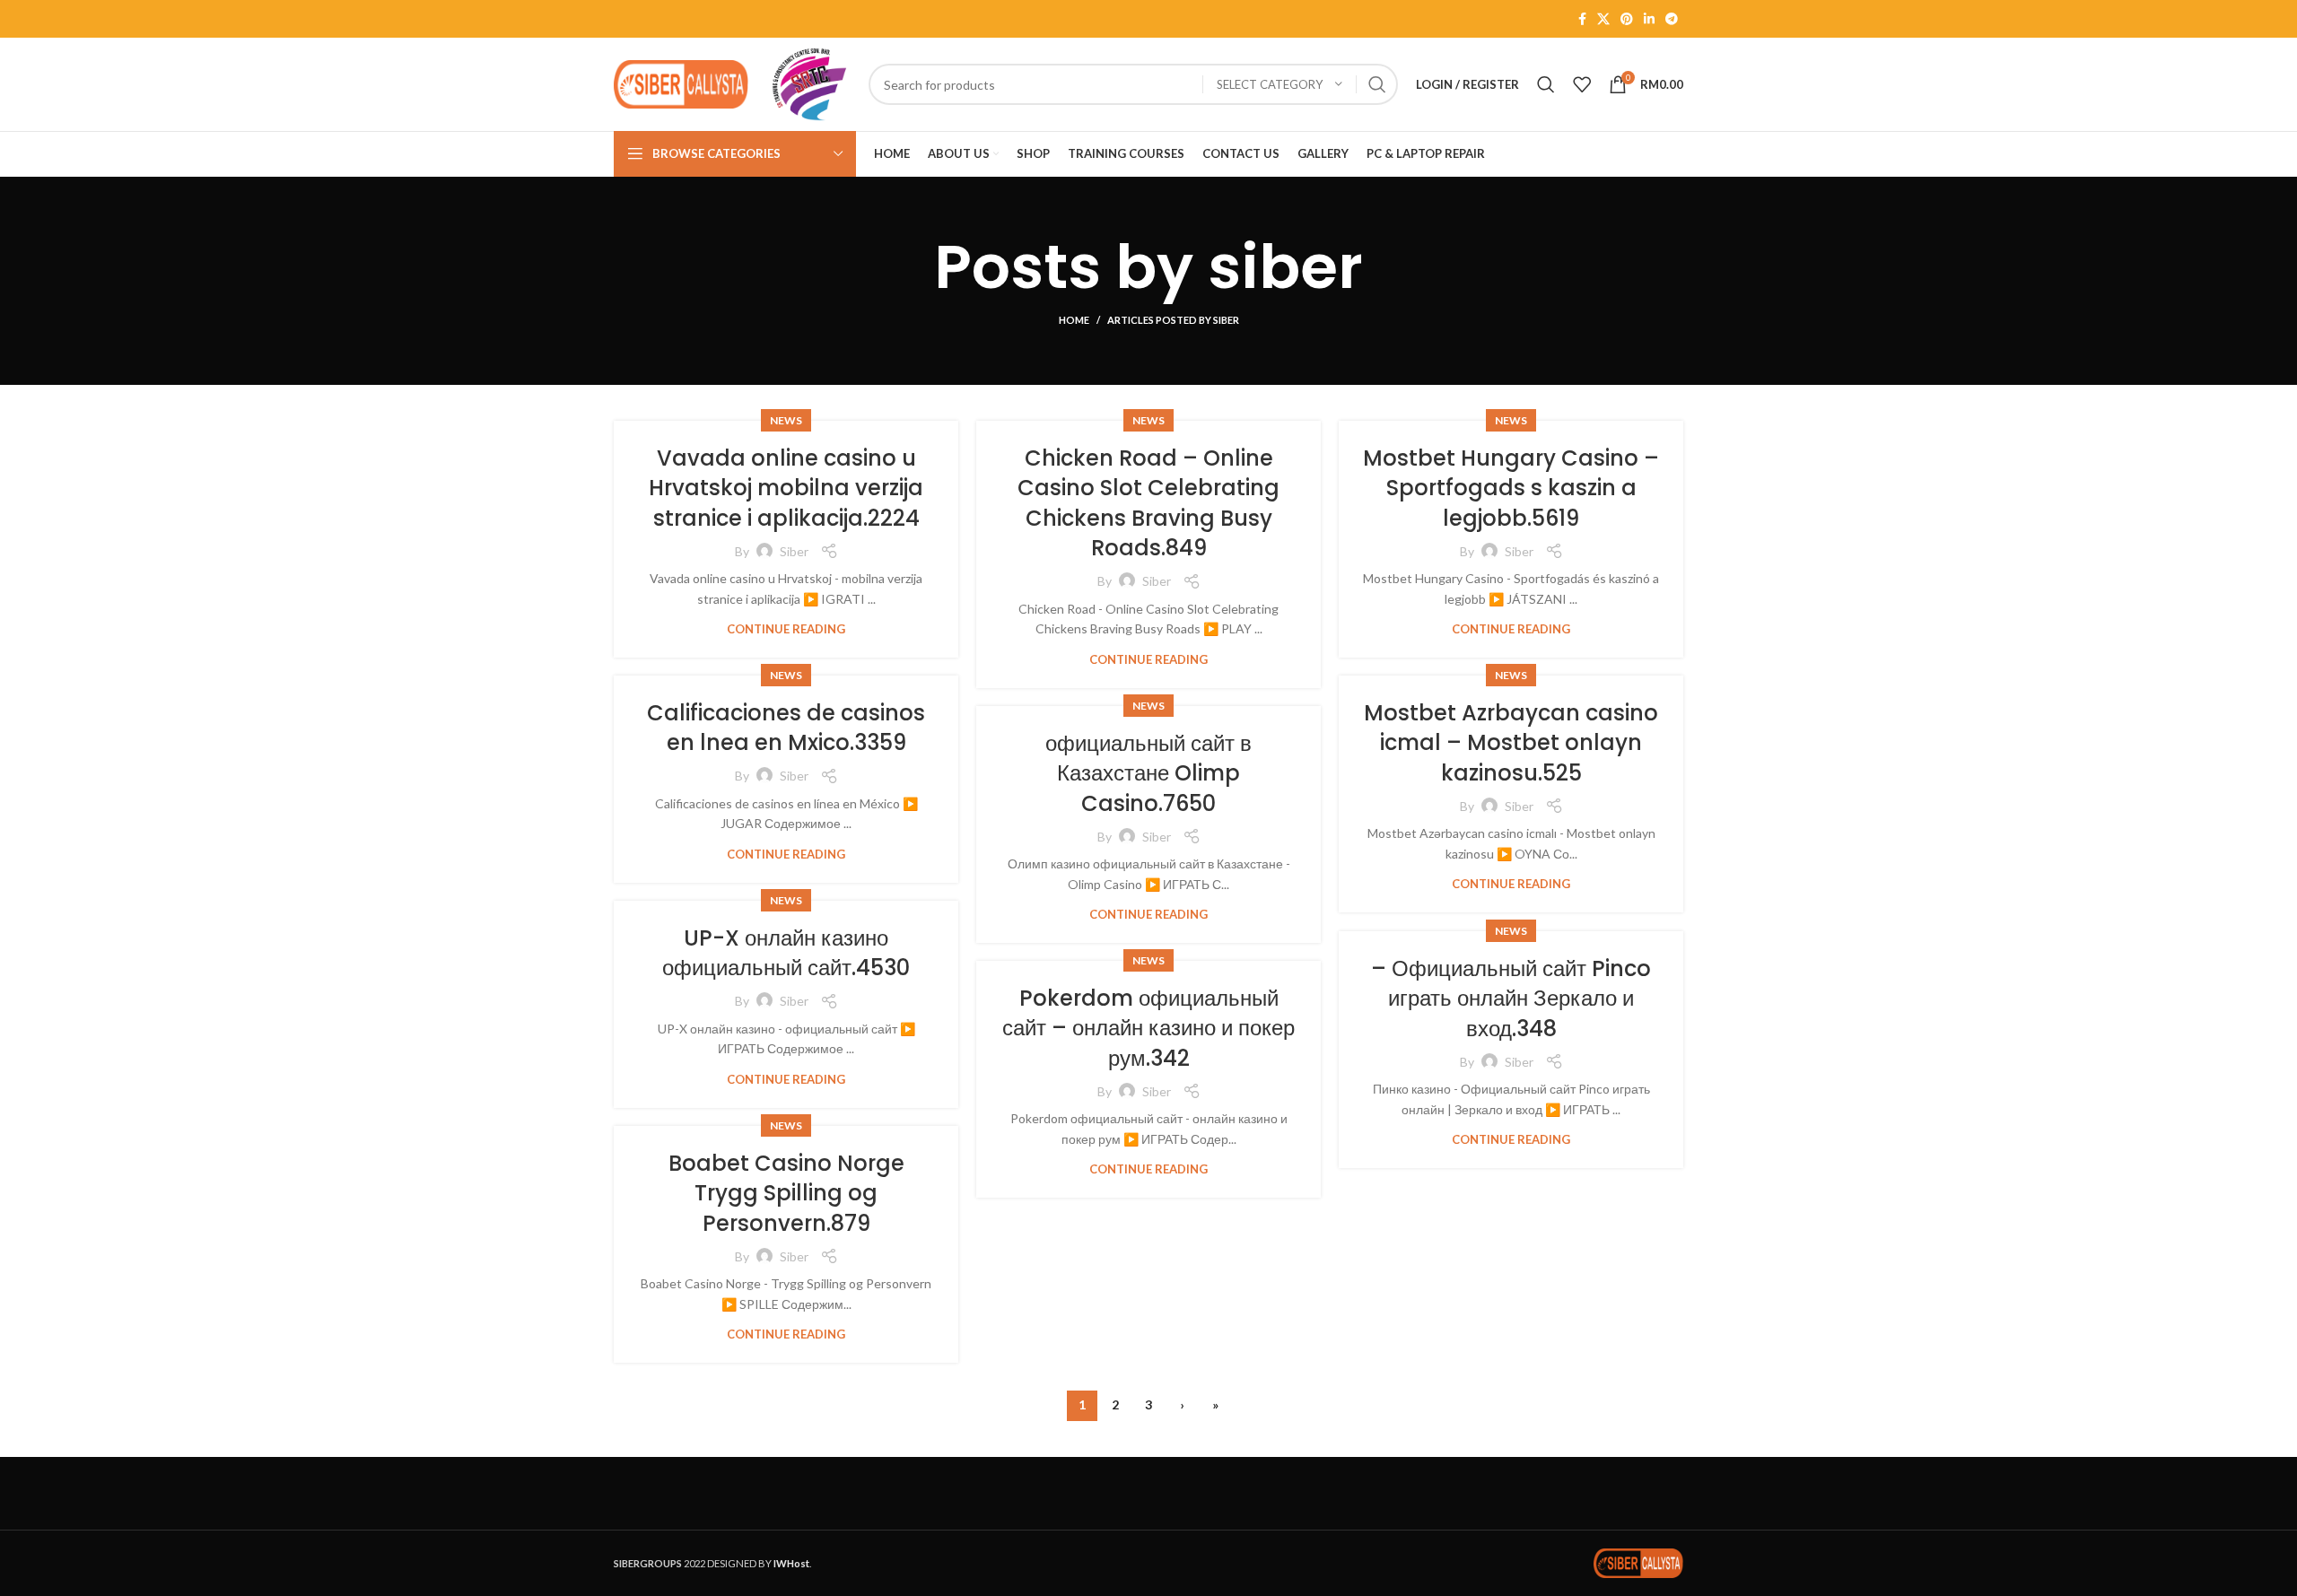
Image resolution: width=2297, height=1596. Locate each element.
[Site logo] (681, 83)
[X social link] (1603, 19)
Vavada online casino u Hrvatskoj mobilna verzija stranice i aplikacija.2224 (786, 488)
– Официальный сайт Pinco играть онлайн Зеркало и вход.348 (1511, 999)
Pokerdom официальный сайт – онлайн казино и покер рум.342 (1148, 1028)
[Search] (1546, 84)
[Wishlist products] (1582, 84)
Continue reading (786, 629)
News (786, 420)
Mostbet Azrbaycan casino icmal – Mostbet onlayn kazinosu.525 (1511, 743)
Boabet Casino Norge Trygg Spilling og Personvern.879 (786, 1193)
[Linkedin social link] (1649, 19)
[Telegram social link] (1672, 19)
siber (1285, 267)
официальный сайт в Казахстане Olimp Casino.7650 (1148, 773)
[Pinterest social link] (1627, 19)
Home (1074, 320)
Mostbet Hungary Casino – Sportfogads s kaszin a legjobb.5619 (1511, 488)
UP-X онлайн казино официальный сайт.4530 (786, 953)
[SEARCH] (1377, 84)
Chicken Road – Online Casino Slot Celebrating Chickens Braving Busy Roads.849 (1148, 503)
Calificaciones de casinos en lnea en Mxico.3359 (786, 728)
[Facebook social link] (1582, 19)
